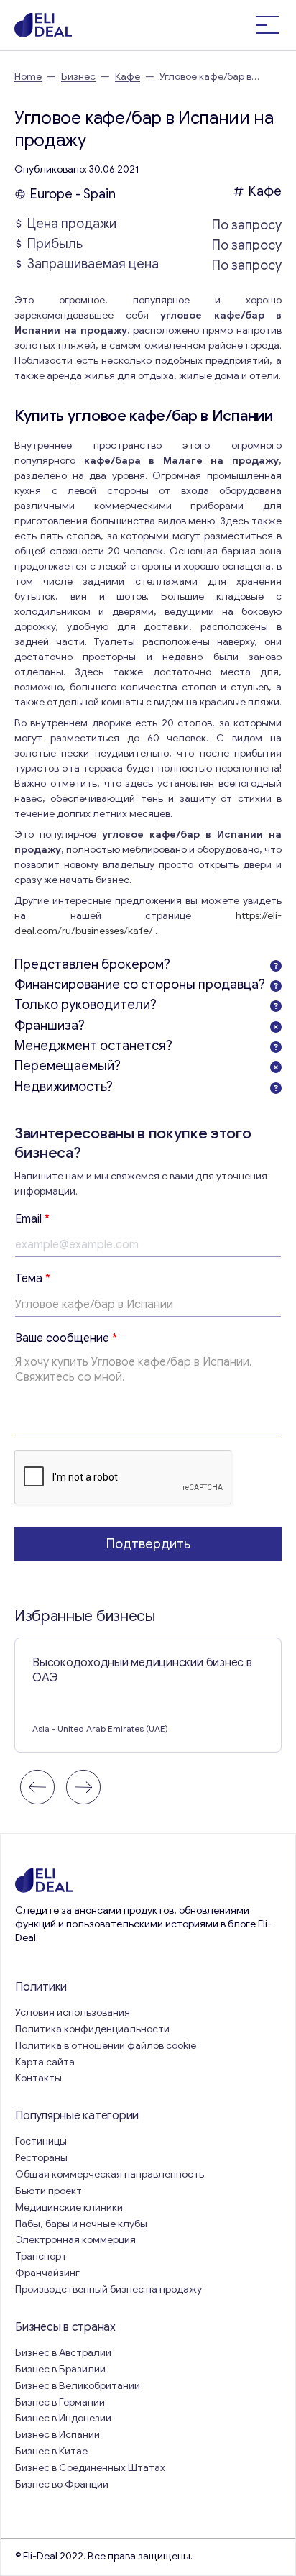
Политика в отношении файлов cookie (106, 2046)
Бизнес (78, 77)
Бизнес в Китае (51, 2451)
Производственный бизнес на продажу (108, 2289)
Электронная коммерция (75, 2240)
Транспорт (41, 2256)
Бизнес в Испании (57, 2435)
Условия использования (73, 2013)
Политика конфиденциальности (92, 2029)
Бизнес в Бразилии (60, 2369)
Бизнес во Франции (62, 2484)
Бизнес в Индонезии (63, 2418)
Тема (33, 1279)
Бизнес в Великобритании (78, 2386)
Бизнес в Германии (60, 2402)
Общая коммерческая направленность (111, 2174)
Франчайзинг (47, 2273)
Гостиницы (41, 2141)
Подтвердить (148, 1544)
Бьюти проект (48, 2191)
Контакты (38, 2078)
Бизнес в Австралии (63, 2353)
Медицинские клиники (69, 2207)
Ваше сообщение (66, 1338)
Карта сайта (45, 2062)
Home (28, 77)
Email (32, 1219)
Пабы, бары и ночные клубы (81, 2224)
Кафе (128, 77)
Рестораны (41, 2158)
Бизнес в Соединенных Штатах (90, 2468)
